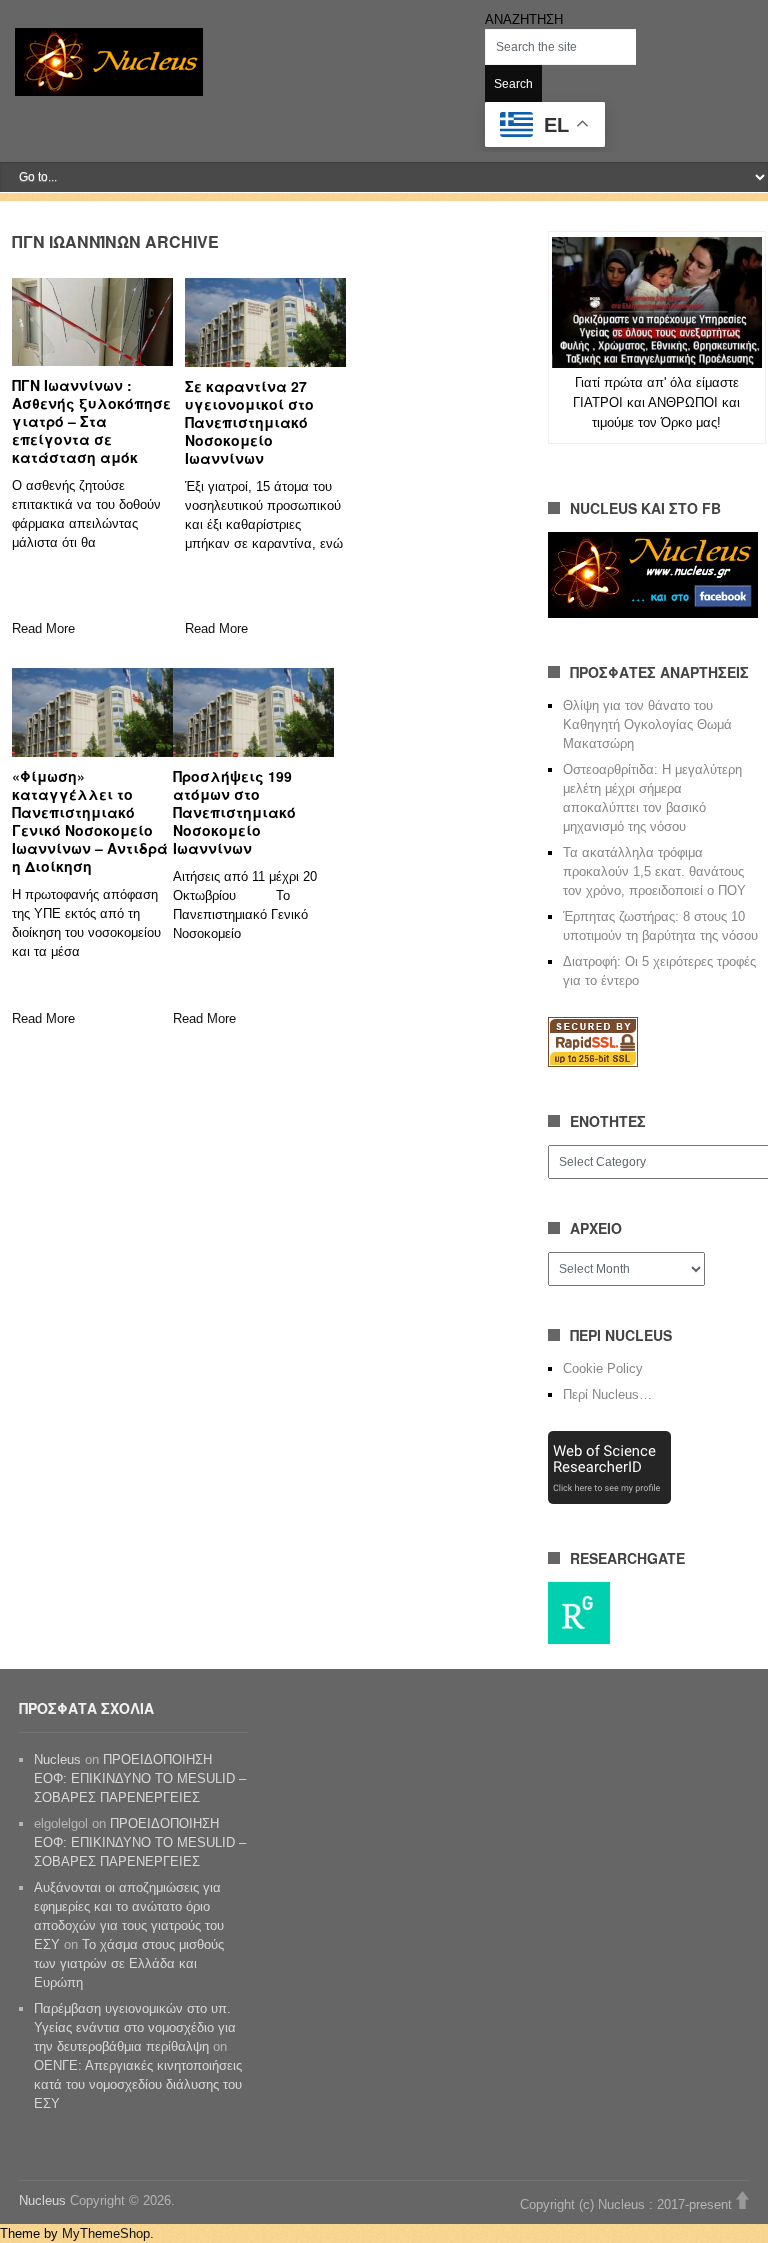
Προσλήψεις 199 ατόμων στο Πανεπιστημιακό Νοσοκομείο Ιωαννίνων (234, 812)
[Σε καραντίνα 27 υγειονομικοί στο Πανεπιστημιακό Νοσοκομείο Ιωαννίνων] (265, 322)
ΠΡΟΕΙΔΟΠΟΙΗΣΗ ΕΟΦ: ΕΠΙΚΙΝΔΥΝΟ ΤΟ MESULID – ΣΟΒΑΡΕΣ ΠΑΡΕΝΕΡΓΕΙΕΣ (140, 1778)
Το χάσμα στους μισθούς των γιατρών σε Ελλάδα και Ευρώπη (129, 1963)
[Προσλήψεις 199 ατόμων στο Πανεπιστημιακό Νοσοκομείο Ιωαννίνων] (253, 712)
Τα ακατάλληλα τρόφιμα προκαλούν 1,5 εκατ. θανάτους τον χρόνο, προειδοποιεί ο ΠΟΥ (654, 871)
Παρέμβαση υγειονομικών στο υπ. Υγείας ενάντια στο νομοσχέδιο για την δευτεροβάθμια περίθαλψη (135, 2027)
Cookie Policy (603, 1368)
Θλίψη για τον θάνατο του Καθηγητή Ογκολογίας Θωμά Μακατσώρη (647, 724)
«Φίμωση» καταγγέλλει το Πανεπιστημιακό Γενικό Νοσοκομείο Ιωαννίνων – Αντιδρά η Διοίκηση (90, 821)
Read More (43, 628)
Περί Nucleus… (607, 1394)
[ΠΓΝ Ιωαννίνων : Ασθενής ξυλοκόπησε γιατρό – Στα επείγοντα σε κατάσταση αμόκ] (92, 321)
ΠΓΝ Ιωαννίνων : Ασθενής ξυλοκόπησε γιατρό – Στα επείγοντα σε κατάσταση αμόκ (91, 421)
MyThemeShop (106, 2233)
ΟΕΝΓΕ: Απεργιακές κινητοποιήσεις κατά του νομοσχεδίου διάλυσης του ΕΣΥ (138, 2084)
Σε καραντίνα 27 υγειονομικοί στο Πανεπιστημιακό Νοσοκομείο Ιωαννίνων (249, 422)
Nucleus (57, 1759)
